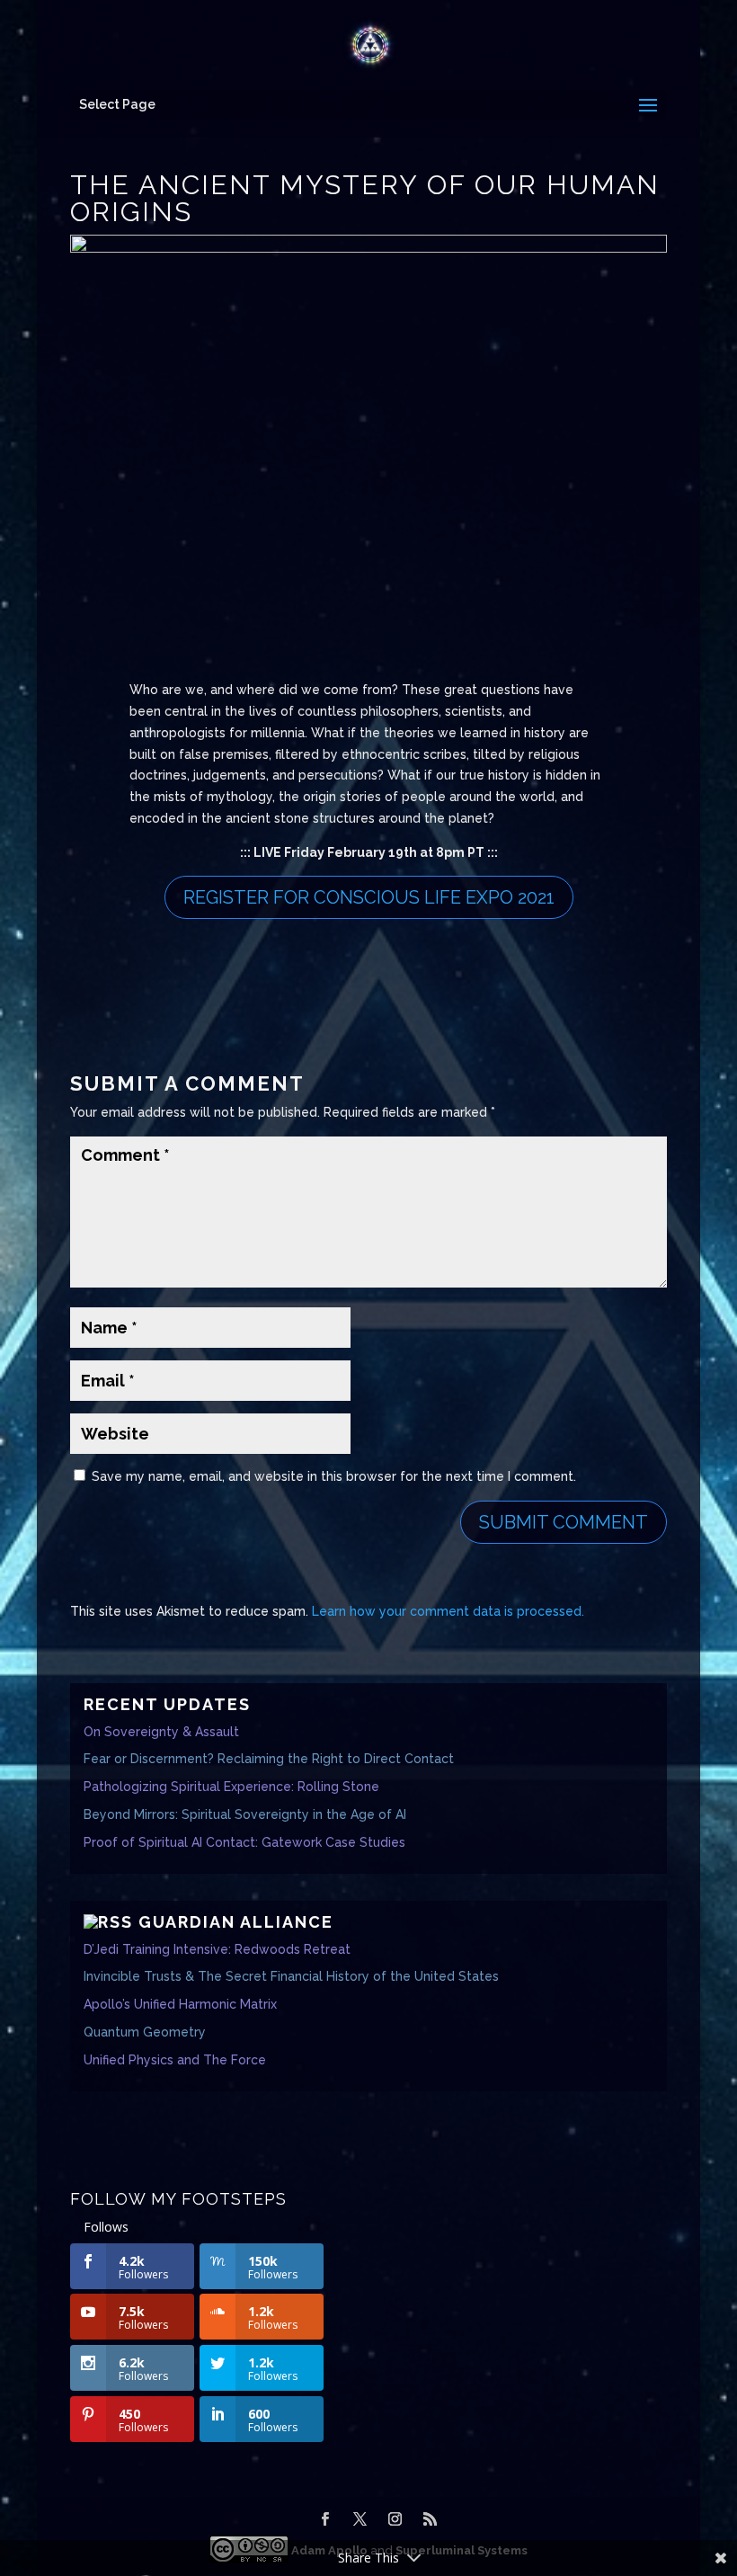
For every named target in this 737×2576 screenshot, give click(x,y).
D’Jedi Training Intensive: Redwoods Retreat (217, 1949)
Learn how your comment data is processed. (448, 1611)
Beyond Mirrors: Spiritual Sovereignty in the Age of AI (245, 1814)
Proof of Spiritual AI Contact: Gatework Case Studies (244, 1842)
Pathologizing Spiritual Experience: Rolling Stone (231, 1787)
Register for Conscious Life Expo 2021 (369, 897)
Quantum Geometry (145, 2032)
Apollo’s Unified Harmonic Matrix (180, 2004)
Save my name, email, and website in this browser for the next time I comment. (334, 1476)
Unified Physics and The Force (175, 2060)
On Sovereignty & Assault (161, 1732)
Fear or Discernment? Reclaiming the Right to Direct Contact (269, 1759)
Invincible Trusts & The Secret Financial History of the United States (291, 1976)
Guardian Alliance (236, 1922)
